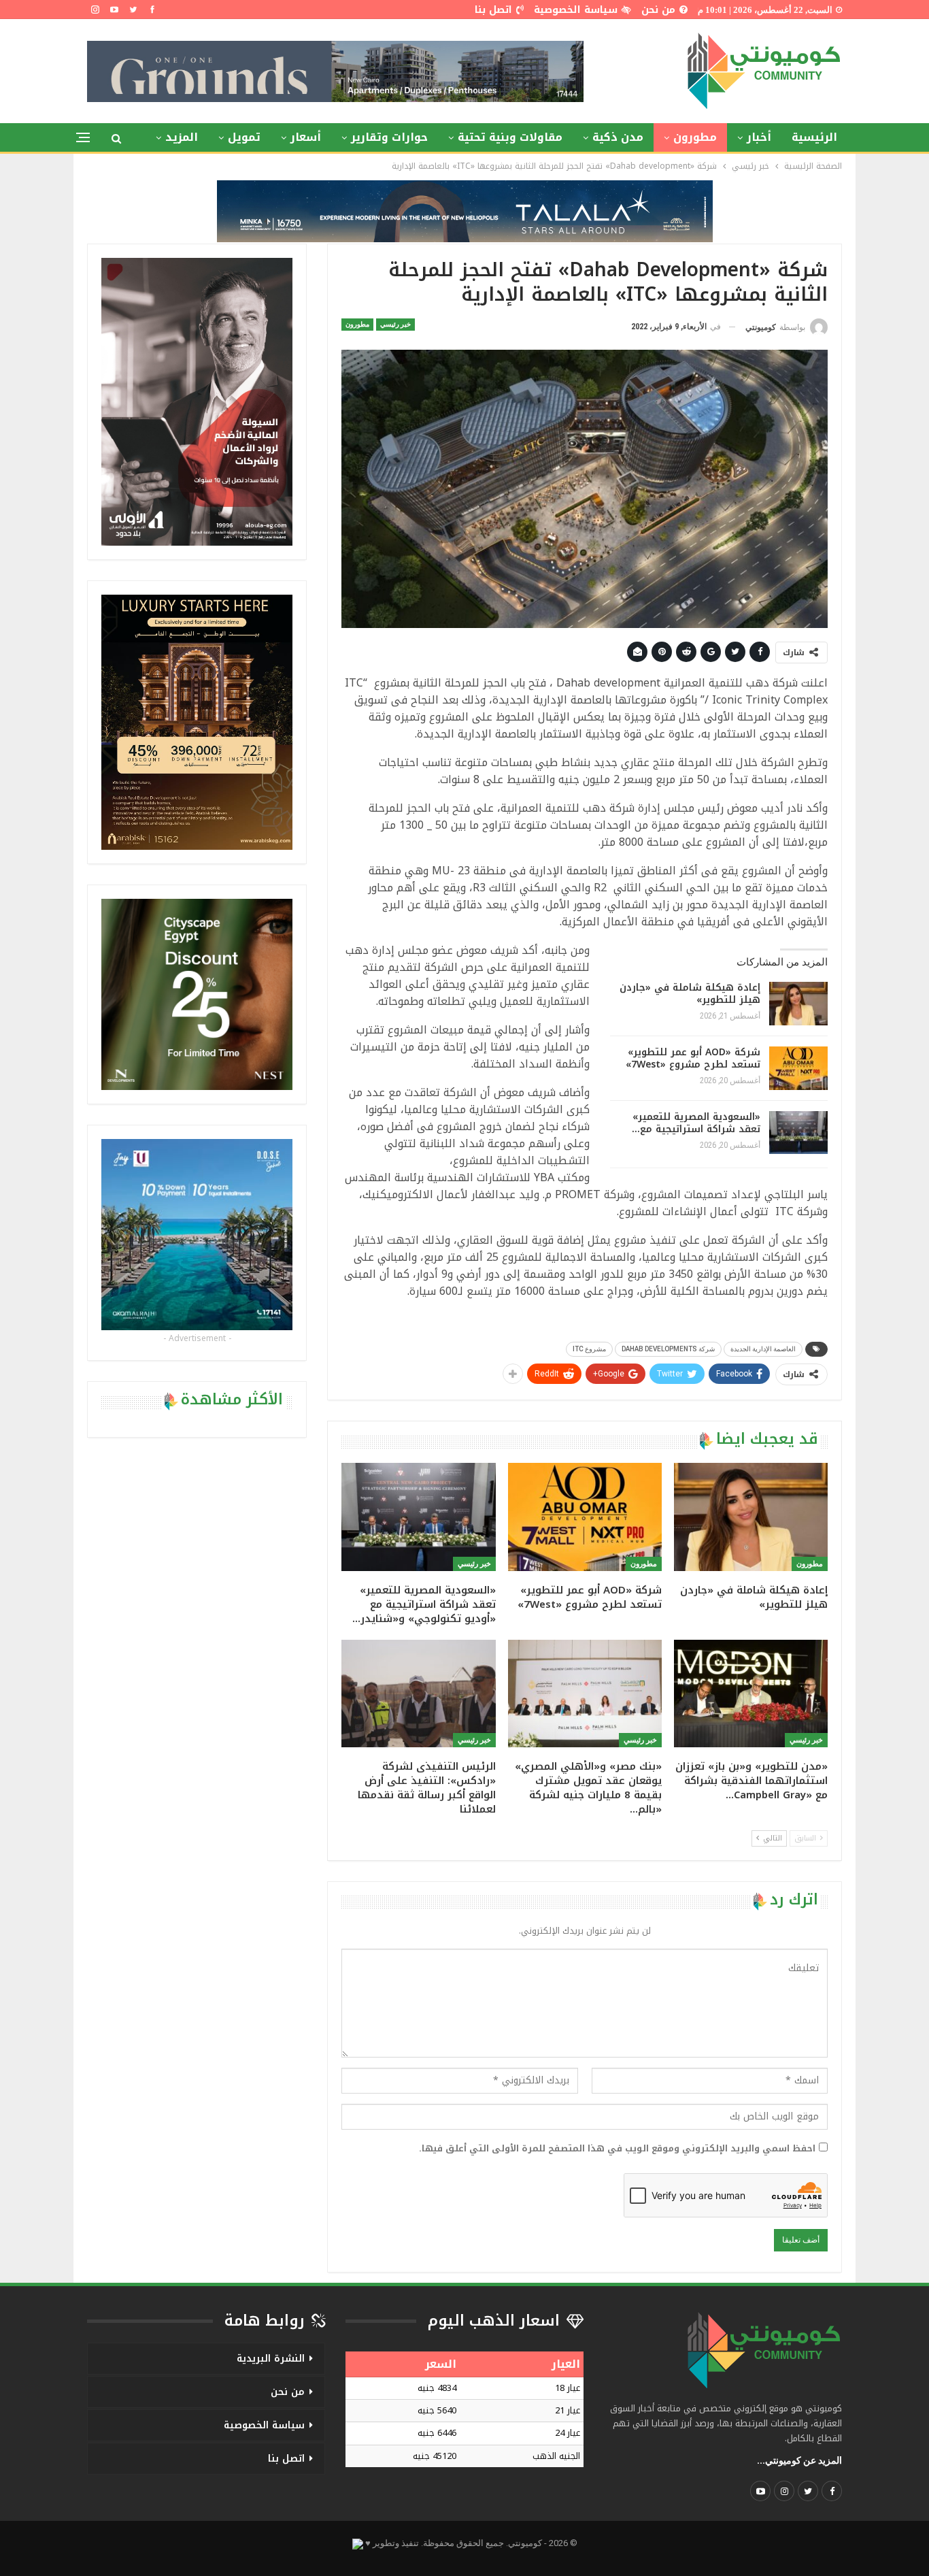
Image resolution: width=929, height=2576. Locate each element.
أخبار (759, 137)
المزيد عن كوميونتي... (799, 2460)
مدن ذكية (618, 137)
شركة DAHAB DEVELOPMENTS (668, 1349)
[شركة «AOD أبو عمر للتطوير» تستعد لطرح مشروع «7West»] (798, 1068)
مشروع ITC (589, 1349)
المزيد (182, 137)
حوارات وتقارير (389, 137)
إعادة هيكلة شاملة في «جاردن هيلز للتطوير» (690, 994)
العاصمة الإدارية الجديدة (763, 1349)
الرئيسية (814, 137)
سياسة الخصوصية (576, 10)
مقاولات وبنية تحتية (510, 137)
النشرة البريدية (271, 2359)
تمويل (244, 137)
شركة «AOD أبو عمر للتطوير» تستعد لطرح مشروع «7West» (693, 1058)
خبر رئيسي (395, 324)
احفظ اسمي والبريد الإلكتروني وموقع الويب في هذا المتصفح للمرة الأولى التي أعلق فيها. (617, 2149)
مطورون (695, 137)
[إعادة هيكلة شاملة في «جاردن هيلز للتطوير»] (798, 1004)
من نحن (658, 10)
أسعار (306, 137)
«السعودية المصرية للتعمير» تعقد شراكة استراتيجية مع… (696, 1123)
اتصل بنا (493, 10)
